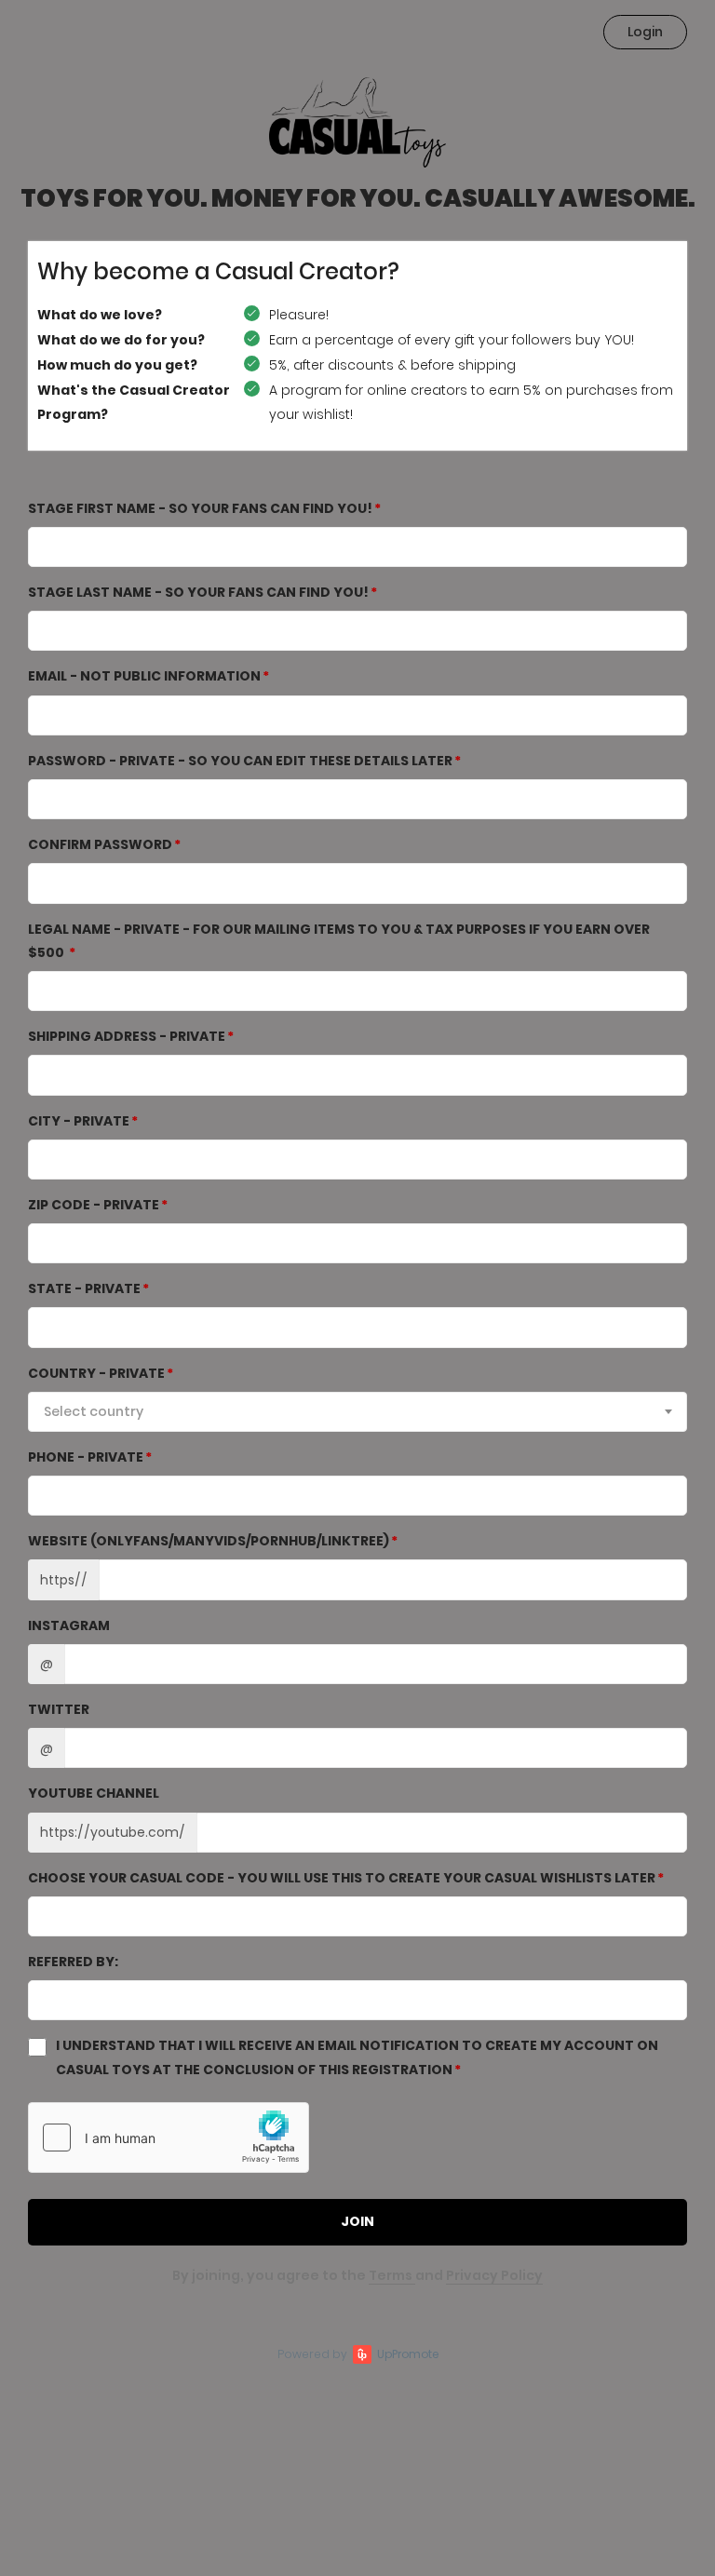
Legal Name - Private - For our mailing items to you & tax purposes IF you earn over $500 (339, 941)
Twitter (59, 1709)
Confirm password (100, 844)
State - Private (84, 1288)
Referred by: (73, 1962)
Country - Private (96, 1373)
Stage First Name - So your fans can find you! (200, 508)
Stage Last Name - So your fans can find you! (198, 592)
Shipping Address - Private (127, 1036)
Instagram (69, 1625)
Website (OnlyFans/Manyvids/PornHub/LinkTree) (209, 1541)
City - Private (79, 1121)
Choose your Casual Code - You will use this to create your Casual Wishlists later (342, 1878)
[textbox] (357, 1411)
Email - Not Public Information (144, 676)
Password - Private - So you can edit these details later (240, 761)
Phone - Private (86, 1457)
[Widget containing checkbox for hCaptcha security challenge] (169, 2138)
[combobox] (357, 1412)
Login (645, 32)
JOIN (357, 2221)
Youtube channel (94, 1793)
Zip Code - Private (94, 1205)
